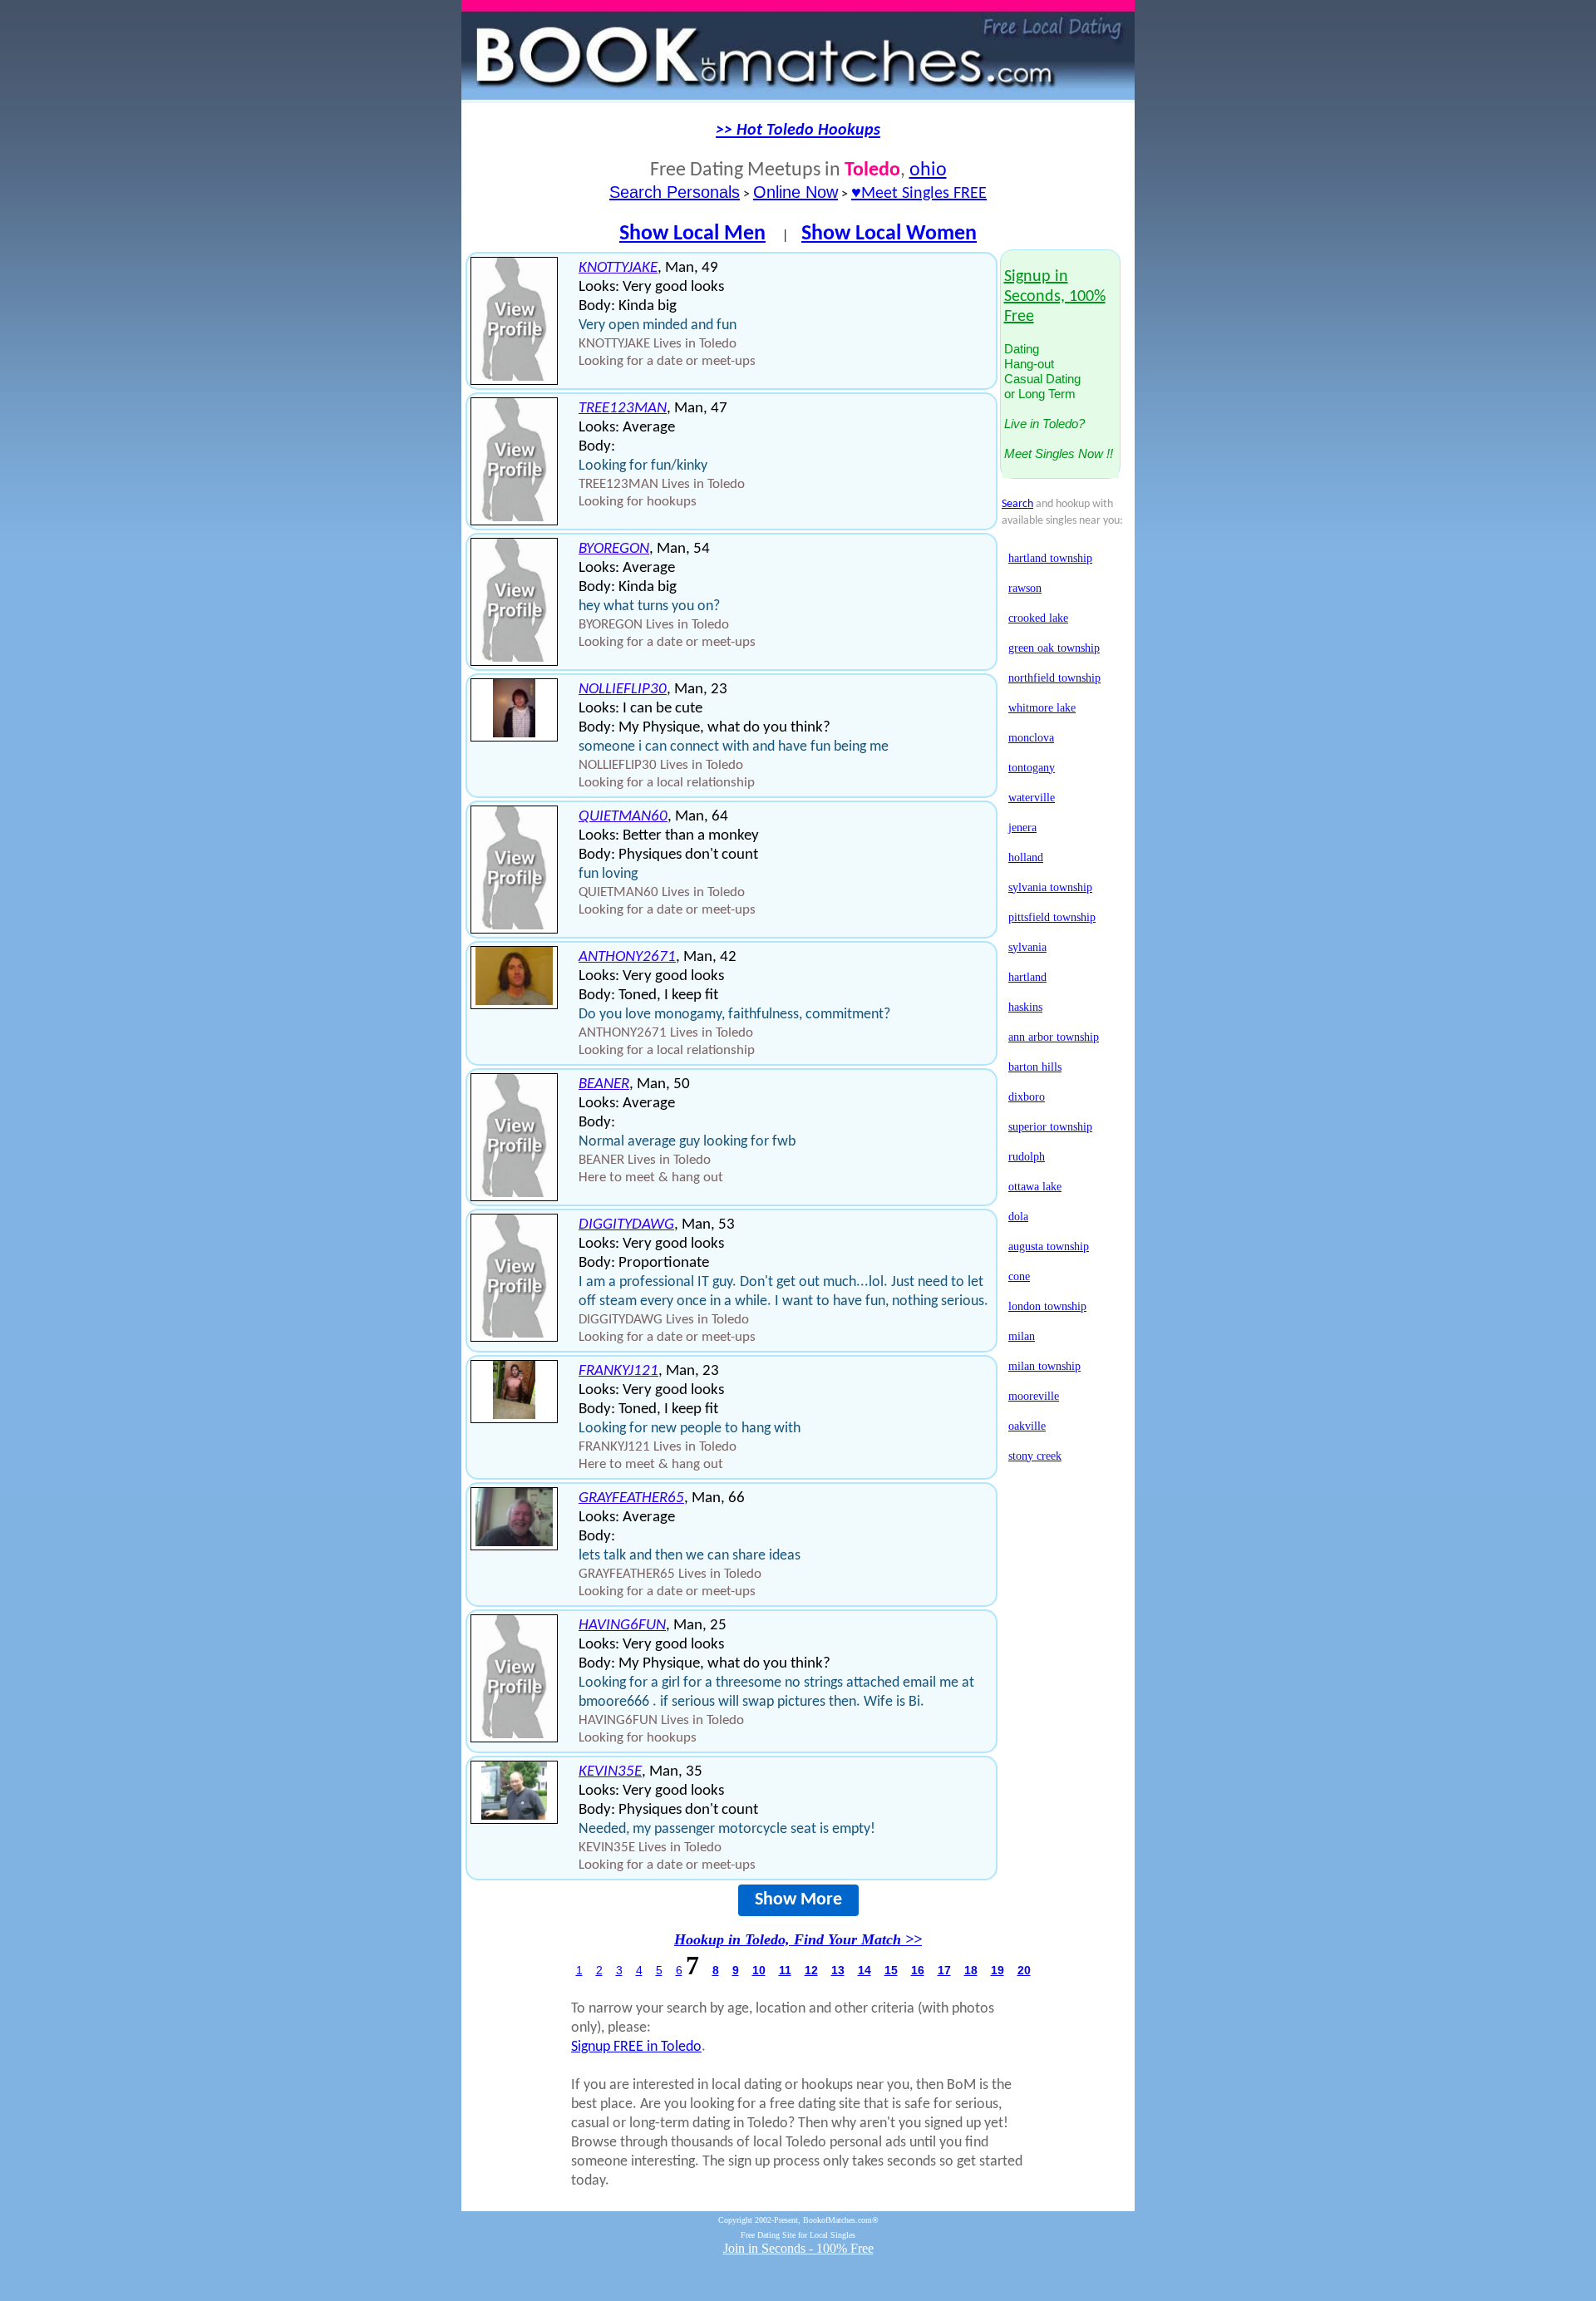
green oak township (1054, 648)
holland (1026, 857)
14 (864, 1970)
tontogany (1032, 768)
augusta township (1049, 1247)
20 (1024, 1970)
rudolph (1027, 1157)
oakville (1027, 1426)
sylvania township (1050, 887)
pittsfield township (1052, 917)
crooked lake (1038, 618)
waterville (1032, 798)
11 (785, 1970)
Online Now (796, 192)
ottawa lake (1035, 1187)
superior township (1050, 1127)
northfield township (1054, 678)
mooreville (1034, 1396)
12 (811, 1970)
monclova (1031, 738)
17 (944, 1970)
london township (1047, 1306)
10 (759, 1970)
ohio (928, 170)
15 (891, 1970)
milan (1022, 1336)
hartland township (1050, 558)
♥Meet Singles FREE (919, 194)
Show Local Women (889, 234)
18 (971, 1970)
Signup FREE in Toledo (636, 2047)
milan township (1044, 1366)
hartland (1027, 977)
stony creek (1035, 1456)
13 (838, 1970)
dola (1018, 1217)
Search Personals (675, 192)
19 (997, 1970)
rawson (1025, 588)
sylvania (1027, 947)
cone (1019, 1276)
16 (918, 1970)
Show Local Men (692, 234)
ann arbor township (1054, 1037)
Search (1017, 504)
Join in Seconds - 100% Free (798, 2248)
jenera (1022, 828)
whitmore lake (1042, 708)
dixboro (1027, 1097)
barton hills (1035, 1067)
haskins (1025, 1007)
